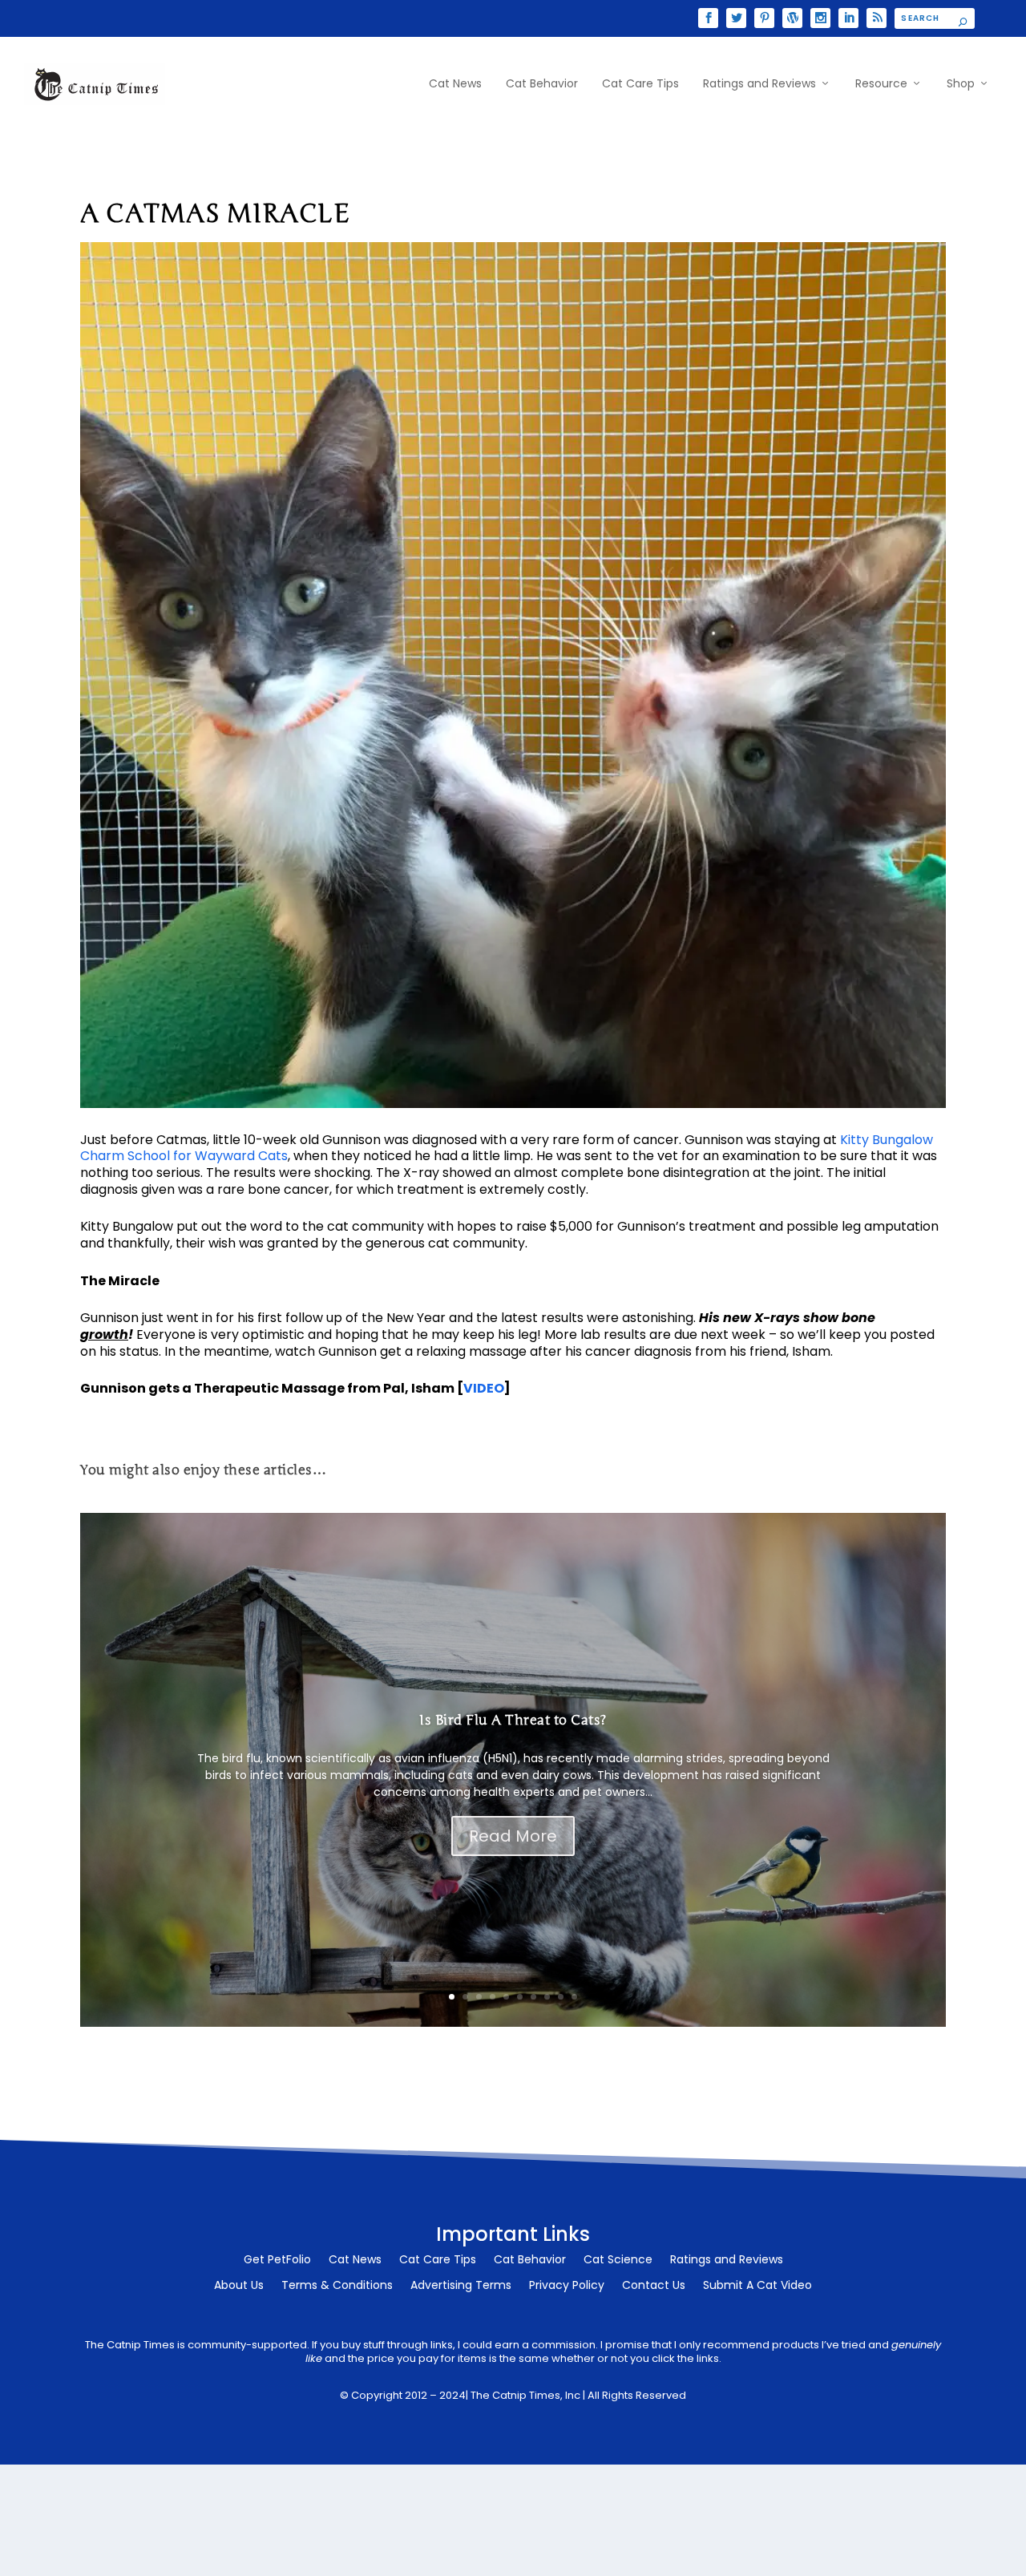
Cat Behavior (542, 84)
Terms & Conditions (337, 2286)
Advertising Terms (461, 2286)
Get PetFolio (277, 2261)
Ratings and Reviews (759, 84)
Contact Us (654, 2286)
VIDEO (484, 1388)
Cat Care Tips (640, 84)
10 (574, 1997)
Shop (961, 84)
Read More (513, 1836)
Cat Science (618, 2261)
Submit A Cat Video (757, 2286)
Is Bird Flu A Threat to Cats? (513, 1720)
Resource (881, 84)
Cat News (455, 84)
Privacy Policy (567, 2286)
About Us (239, 2286)
